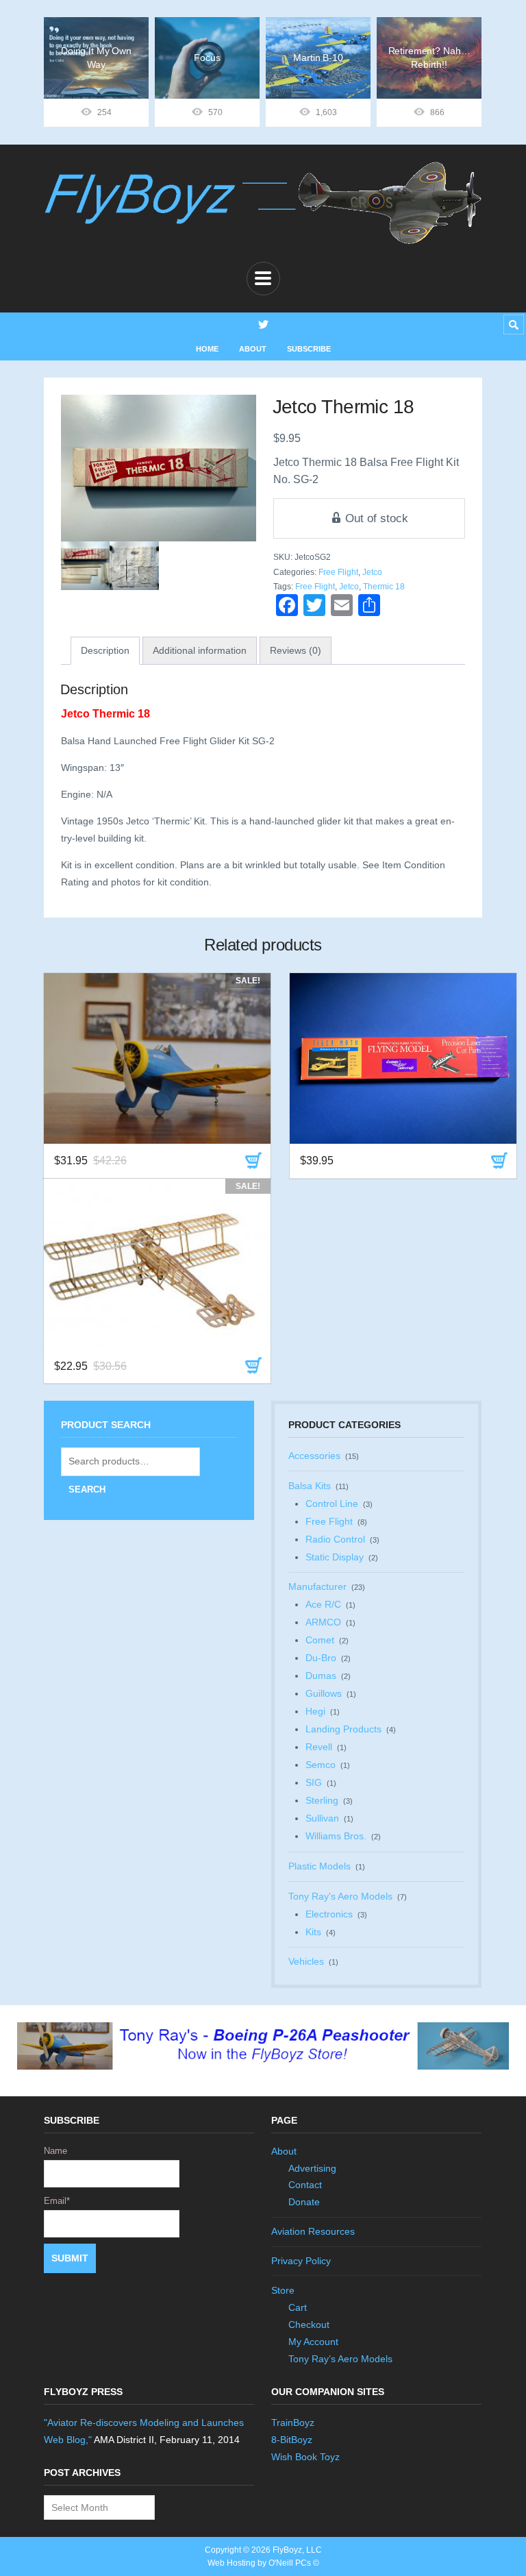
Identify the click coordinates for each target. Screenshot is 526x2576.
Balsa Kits (310, 1486)
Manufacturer (317, 1586)
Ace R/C (323, 1604)
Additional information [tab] (200, 650)
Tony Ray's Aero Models (340, 1896)
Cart (298, 2307)
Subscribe (309, 349)
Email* (57, 2201)
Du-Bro (321, 1658)
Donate (304, 2202)
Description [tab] (105, 650)
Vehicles (306, 1961)
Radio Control (335, 1539)
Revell (319, 1747)
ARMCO (323, 1622)
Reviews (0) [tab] (296, 650)
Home (207, 349)
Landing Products (343, 1729)
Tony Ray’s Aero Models (340, 2359)
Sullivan (322, 1818)
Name (55, 2151)
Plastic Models (320, 1866)
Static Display (335, 1557)
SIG (314, 1782)
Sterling (322, 1800)
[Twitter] (263, 324)
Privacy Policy (301, 2261)
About (253, 349)
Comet (320, 1640)
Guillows (324, 1693)
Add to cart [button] (253, 1161)
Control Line (332, 1504)
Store (283, 2290)
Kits (313, 1932)
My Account (313, 2342)
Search (87, 1489)
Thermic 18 (384, 587)
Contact (305, 2185)
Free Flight (338, 572)
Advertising (312, 2168)
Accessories (314, 1456)
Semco (321, 1765)
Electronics (329, 1914)
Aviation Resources (313, 2231)
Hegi (315, 1711)
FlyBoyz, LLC (297, 2550)
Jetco (372, 572)
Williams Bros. (336, 1836)
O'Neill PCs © (294, 2563)
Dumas (321, 1676)
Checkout (309, 2324)
